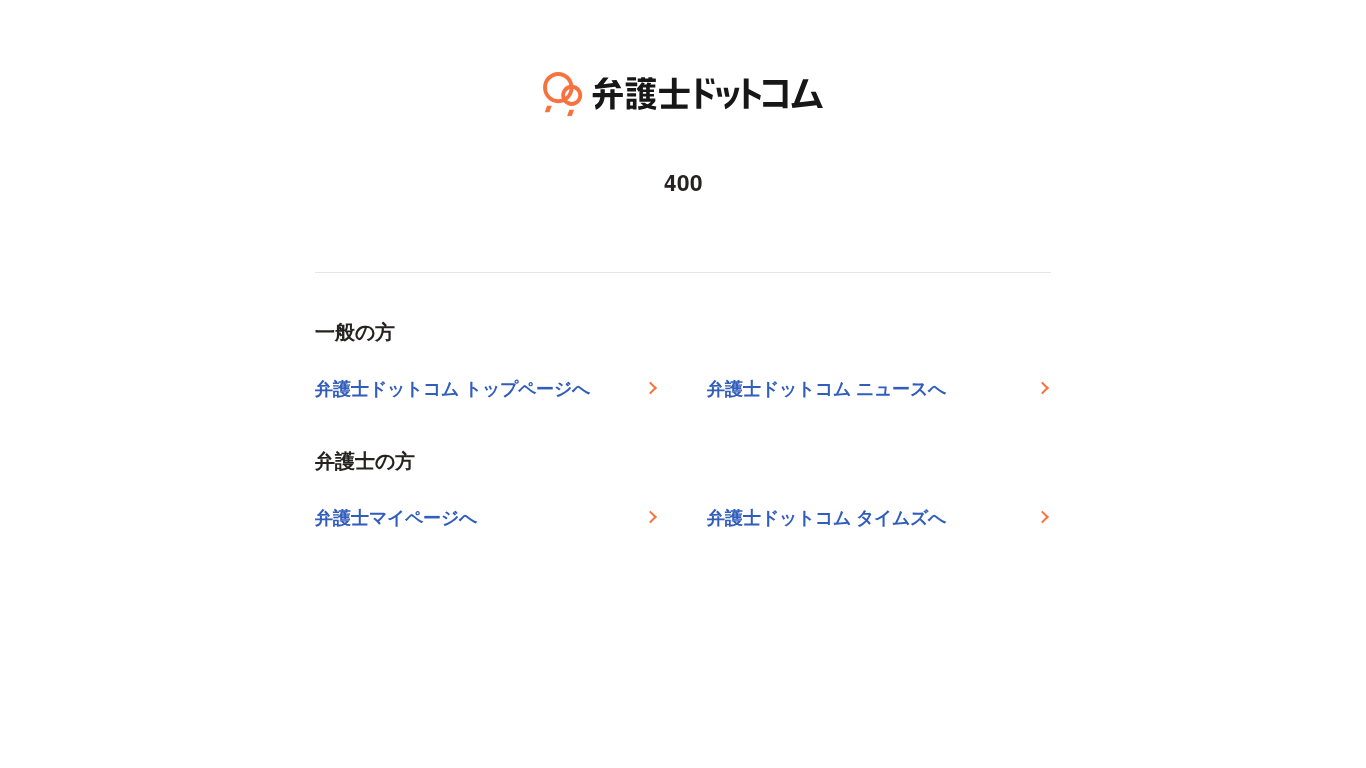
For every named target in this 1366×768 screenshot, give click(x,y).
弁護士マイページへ (396, 517)
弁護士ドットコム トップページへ (452, 388)
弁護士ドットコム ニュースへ (826, 388)
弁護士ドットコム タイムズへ (826, 517)
